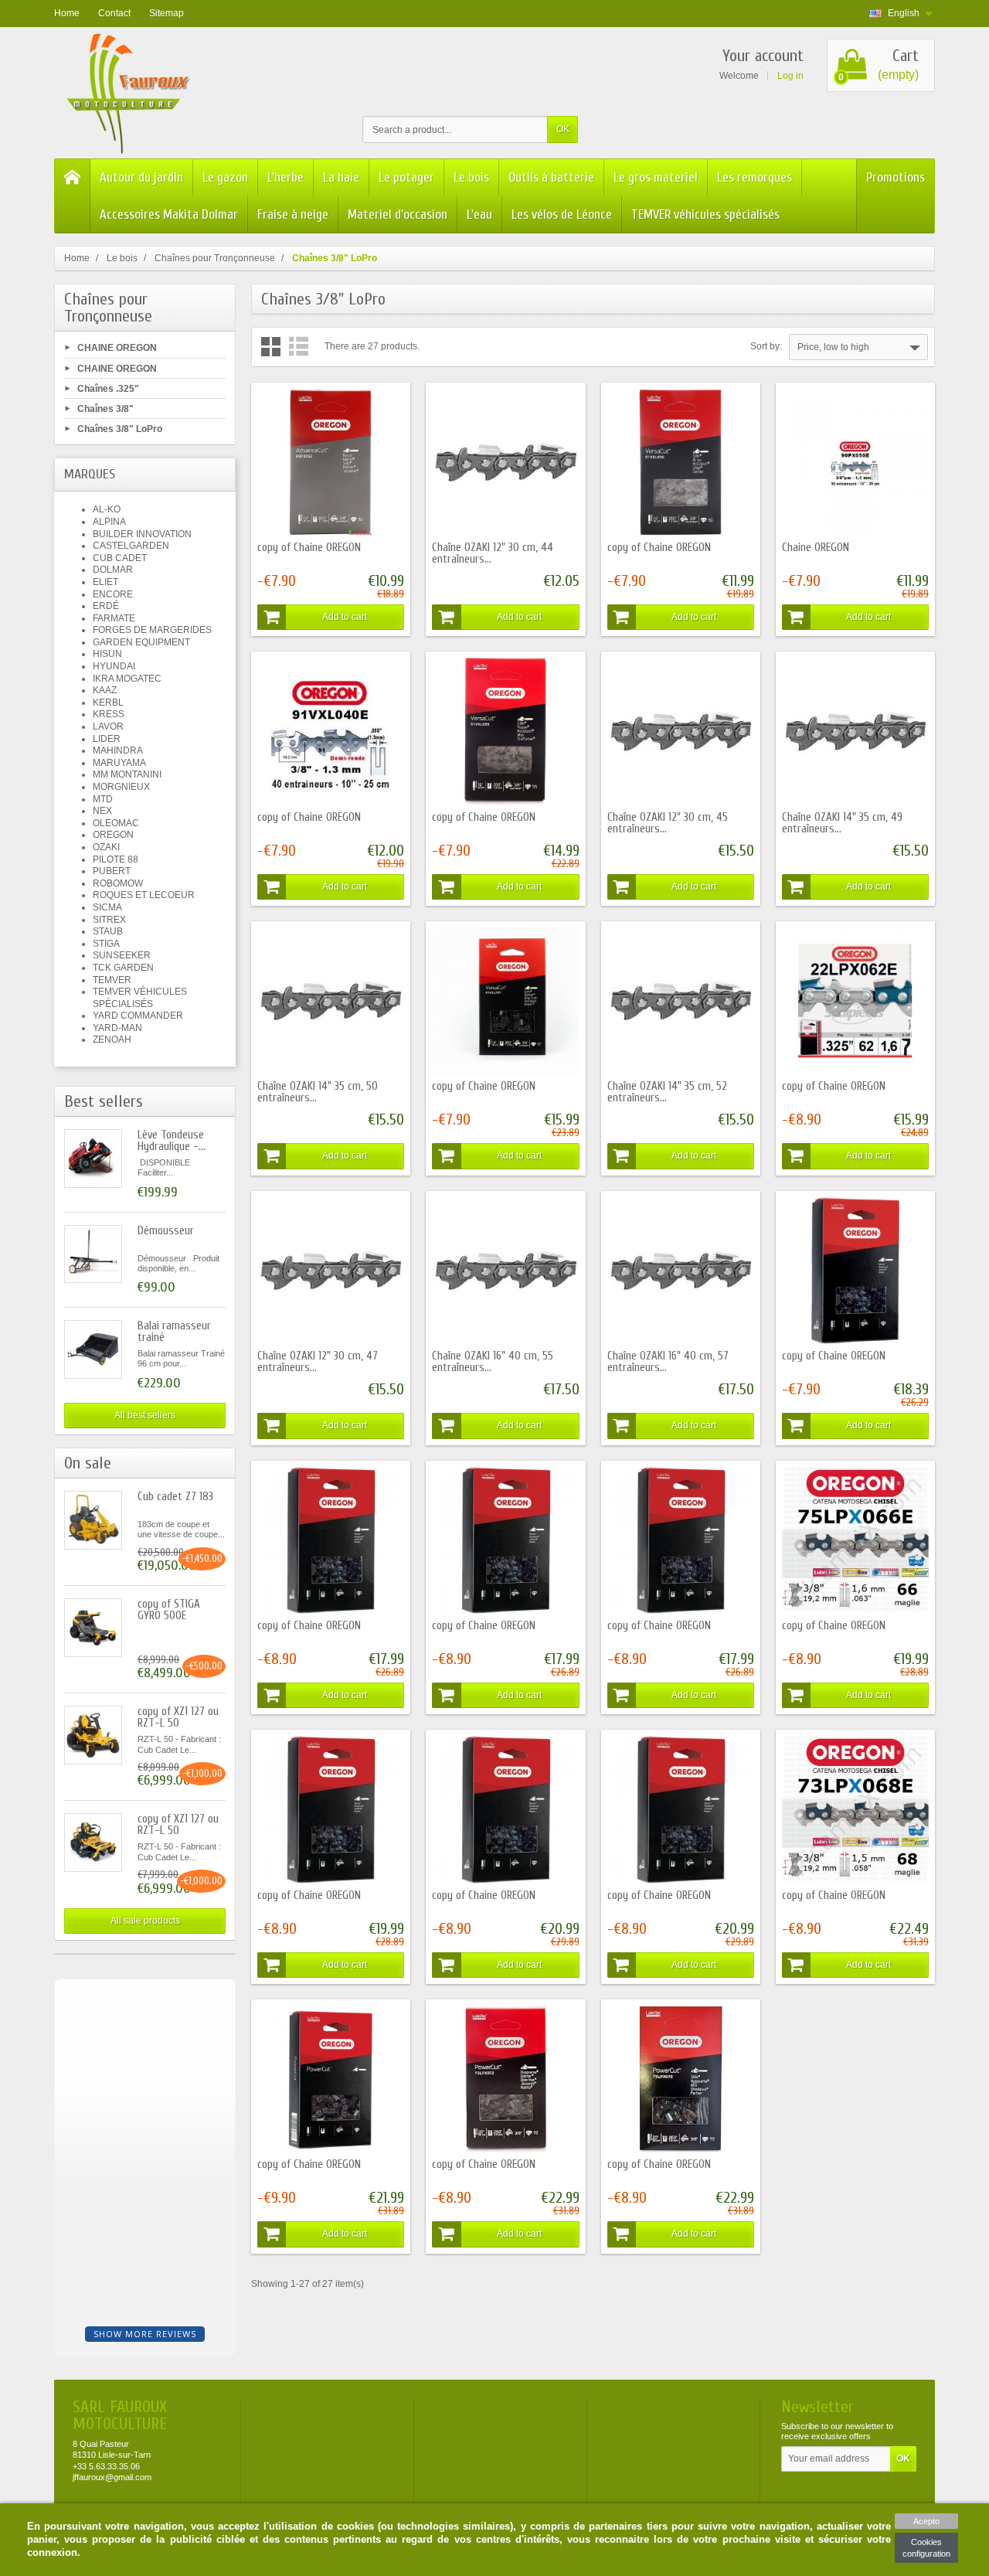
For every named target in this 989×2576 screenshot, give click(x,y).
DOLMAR (113, 570)
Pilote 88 (116, 859)
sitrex (109, 920)
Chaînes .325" (108, 388)
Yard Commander (138, 1016)
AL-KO (107, 509)
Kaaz (105, 690)
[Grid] (271, 347)
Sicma (107, 907)
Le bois (471, 177)
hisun (107, 654)
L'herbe (285, 177)
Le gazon (225, 177)
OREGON (113, 835)
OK (563, 129)
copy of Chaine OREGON (309, 548)
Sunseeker (122, 955)
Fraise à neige (293, 214)
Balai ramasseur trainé (174, 1332)
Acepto (926, 2521)
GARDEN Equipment (141, 642)
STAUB (108, 931)
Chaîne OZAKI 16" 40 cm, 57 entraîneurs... (668, 1362)
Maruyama (119, 763)
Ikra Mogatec (127, 679)
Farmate (114, 618)
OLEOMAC (116, 823)
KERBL (108, 703)
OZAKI (106, 847)
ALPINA (109, 522)
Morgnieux (121, 787)
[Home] (73, 196)
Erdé (106, 606)
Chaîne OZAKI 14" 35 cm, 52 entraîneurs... (667, 1092)
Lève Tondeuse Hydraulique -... (172, 1141)
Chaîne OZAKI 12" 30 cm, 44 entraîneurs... (493, 553)
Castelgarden (131, 546)
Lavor (108, 727)
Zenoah (112, 1040)
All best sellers (145, 1415)
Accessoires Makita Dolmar (169, 214)
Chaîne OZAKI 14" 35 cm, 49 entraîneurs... (842, 823)
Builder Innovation (142, 534)
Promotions (896, 177)
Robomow (118, 883)
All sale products (145, 1921)
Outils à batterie (551, 177)
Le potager (406, 177)
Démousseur (166, 1231)
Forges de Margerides (152, 630)
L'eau (479, 214)
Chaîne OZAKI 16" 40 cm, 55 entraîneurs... (493, 1362)
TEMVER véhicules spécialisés (705, 214)
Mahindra (118, 750)
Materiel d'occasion (398, 214)
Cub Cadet (120, 558)
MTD (103, 799)
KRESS (109, 714)
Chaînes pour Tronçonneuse (108, 308)
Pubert (112, 871)
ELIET (105, 582)
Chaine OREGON (816, 548)
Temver (112, 980)
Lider (107, 739)
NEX (102, 811)
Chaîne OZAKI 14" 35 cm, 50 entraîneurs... (318, 1092)
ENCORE (113, 594)
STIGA (106, 944)
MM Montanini (127, 774)
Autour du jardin (141, 177)
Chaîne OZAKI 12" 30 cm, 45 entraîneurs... (668, 823)
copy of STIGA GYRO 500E (169, 1610)
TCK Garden (123, 968)
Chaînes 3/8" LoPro (120, 429)
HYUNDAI (114, 666)
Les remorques (754, 177)
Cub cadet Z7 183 (175, 1497)
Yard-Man (117, 1028)
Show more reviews (145, 2334)
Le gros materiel (656, 177)
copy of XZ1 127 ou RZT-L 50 (178, 1717)
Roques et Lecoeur (144, 895)
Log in (790, 76)
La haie (341, 177)
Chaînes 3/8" (105, 409)
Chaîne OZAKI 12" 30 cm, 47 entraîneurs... (318, 1362)
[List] (299, 347)
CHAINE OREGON (117, 348)
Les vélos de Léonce (562, 214)
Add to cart (345, 617)
